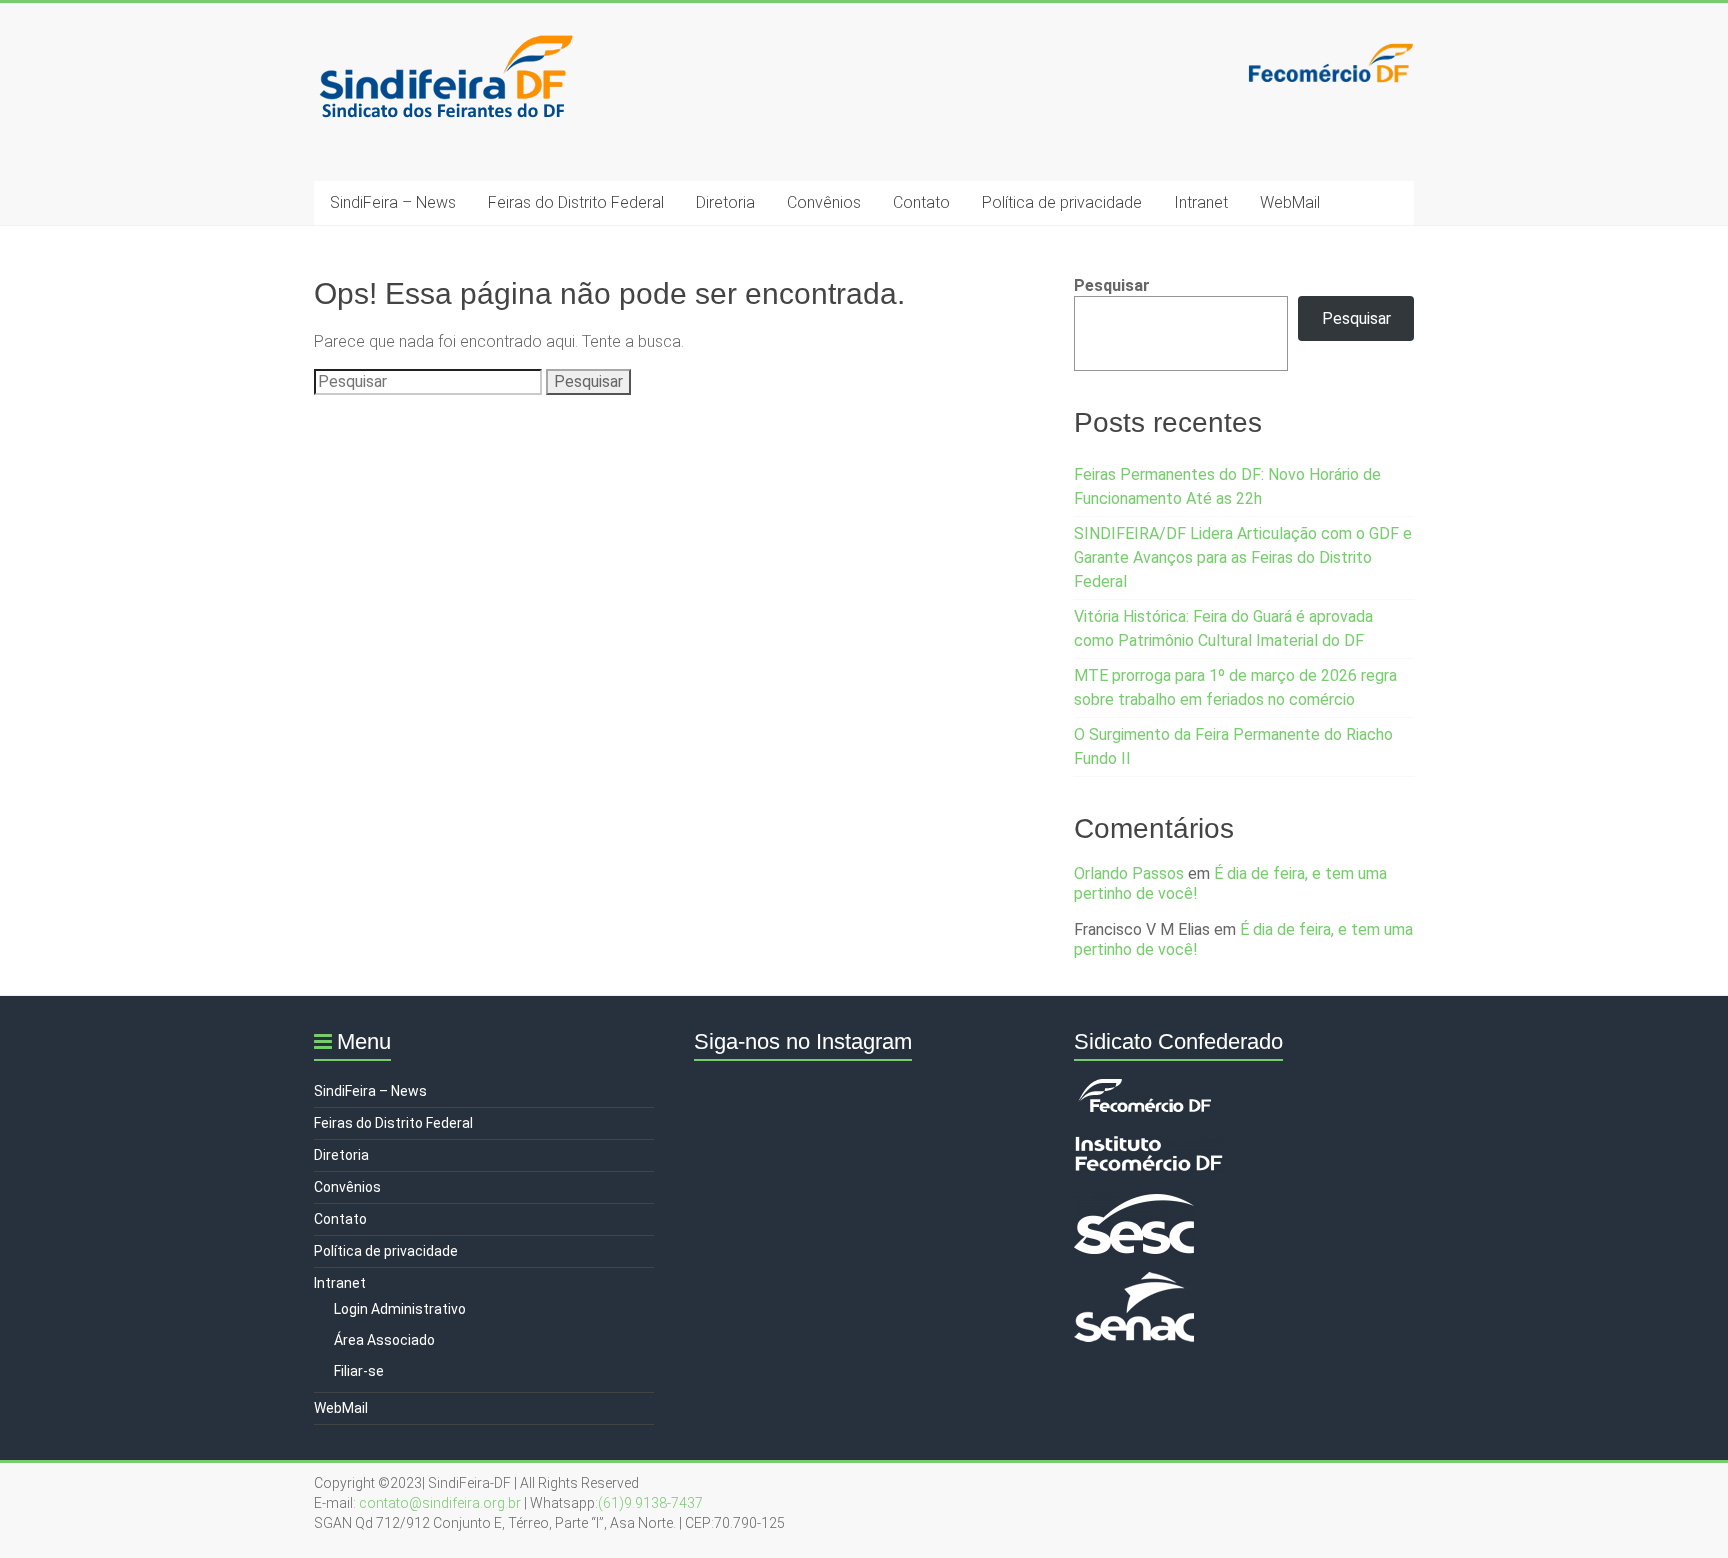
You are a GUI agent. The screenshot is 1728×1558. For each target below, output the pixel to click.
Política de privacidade (1062, 202)
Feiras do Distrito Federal (576, 202)
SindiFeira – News (393, 202)
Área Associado (384, 1340)
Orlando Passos (1129, 873)
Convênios (824, 202)
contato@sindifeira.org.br (440, 1503)
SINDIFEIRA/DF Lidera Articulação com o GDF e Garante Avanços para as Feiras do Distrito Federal (1243, 557)
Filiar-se (359, 1371)
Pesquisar (1112, 285)
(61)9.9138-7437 (650, 1503)
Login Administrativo (400, 1309)
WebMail (1290, 202)
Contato (921, 202)
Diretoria (725, 202)
